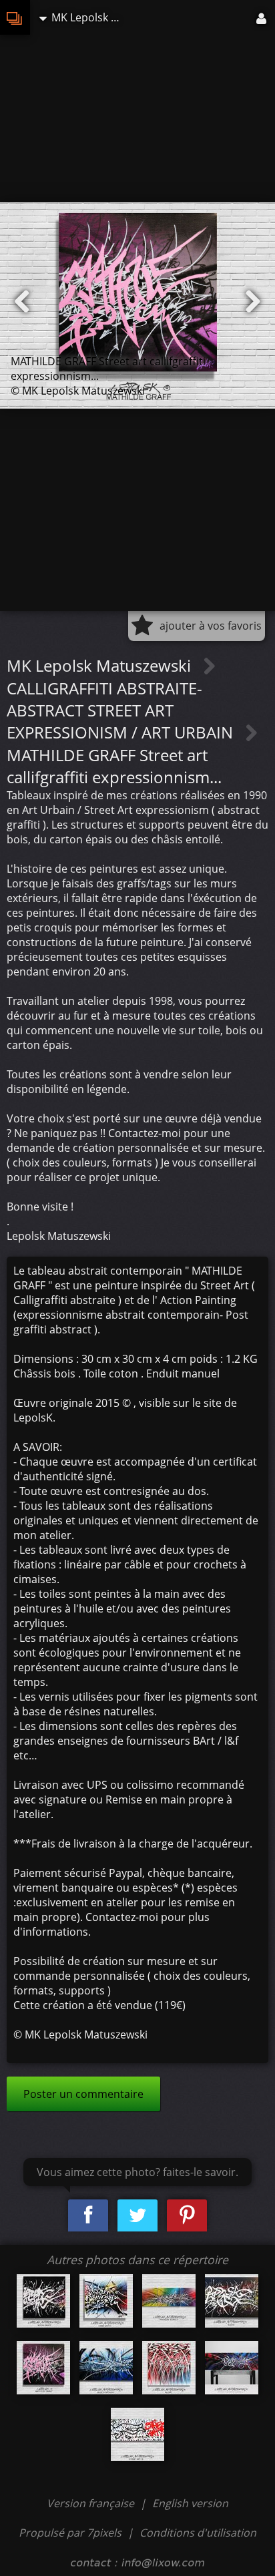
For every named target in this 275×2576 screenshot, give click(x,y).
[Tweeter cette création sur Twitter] (137, 2216)
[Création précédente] (22, 302)
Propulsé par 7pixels (70, 2533)
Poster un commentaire (83, 2094)
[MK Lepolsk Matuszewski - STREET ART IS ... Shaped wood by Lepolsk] (137, 2434)
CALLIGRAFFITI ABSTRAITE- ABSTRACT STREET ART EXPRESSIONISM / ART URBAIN (122, 710)
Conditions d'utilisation (198, 2533)
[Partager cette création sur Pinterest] (187, 2216)
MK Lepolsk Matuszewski (101, 665)
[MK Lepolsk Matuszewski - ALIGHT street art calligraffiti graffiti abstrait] (169, 2368)
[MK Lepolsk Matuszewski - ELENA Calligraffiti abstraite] (232, 2301)
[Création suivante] (253, 302)
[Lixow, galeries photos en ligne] (15, 17)
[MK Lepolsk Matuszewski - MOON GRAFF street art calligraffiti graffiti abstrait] (43, 2301)
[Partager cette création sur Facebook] (88, 2216)
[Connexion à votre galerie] (262, 17)
